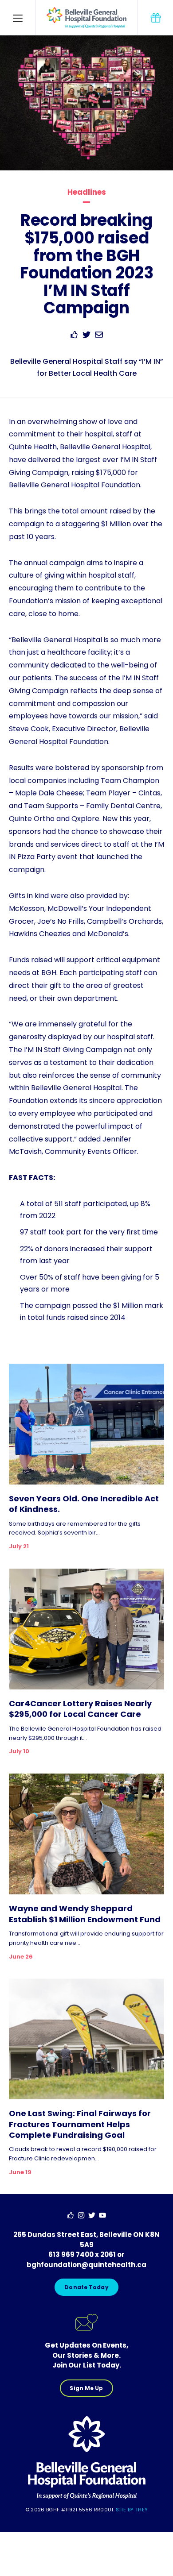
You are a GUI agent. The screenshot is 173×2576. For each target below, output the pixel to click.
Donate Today (86, 2287)
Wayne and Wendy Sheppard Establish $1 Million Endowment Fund (85, 1914)
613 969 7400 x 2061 (82, 2254)
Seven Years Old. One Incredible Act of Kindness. (84, 1504)
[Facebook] (74, 336)
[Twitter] (86, 336)
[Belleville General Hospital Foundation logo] (87, 2498)
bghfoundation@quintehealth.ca (86, 2265)
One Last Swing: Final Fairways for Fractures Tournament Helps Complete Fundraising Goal (80, 2124)
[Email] (99, 336)
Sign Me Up (86, 2388)
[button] (18, 18)
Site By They (132, 2510)
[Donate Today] (155, 18)
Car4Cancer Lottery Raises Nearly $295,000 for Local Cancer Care (80, 1709)
